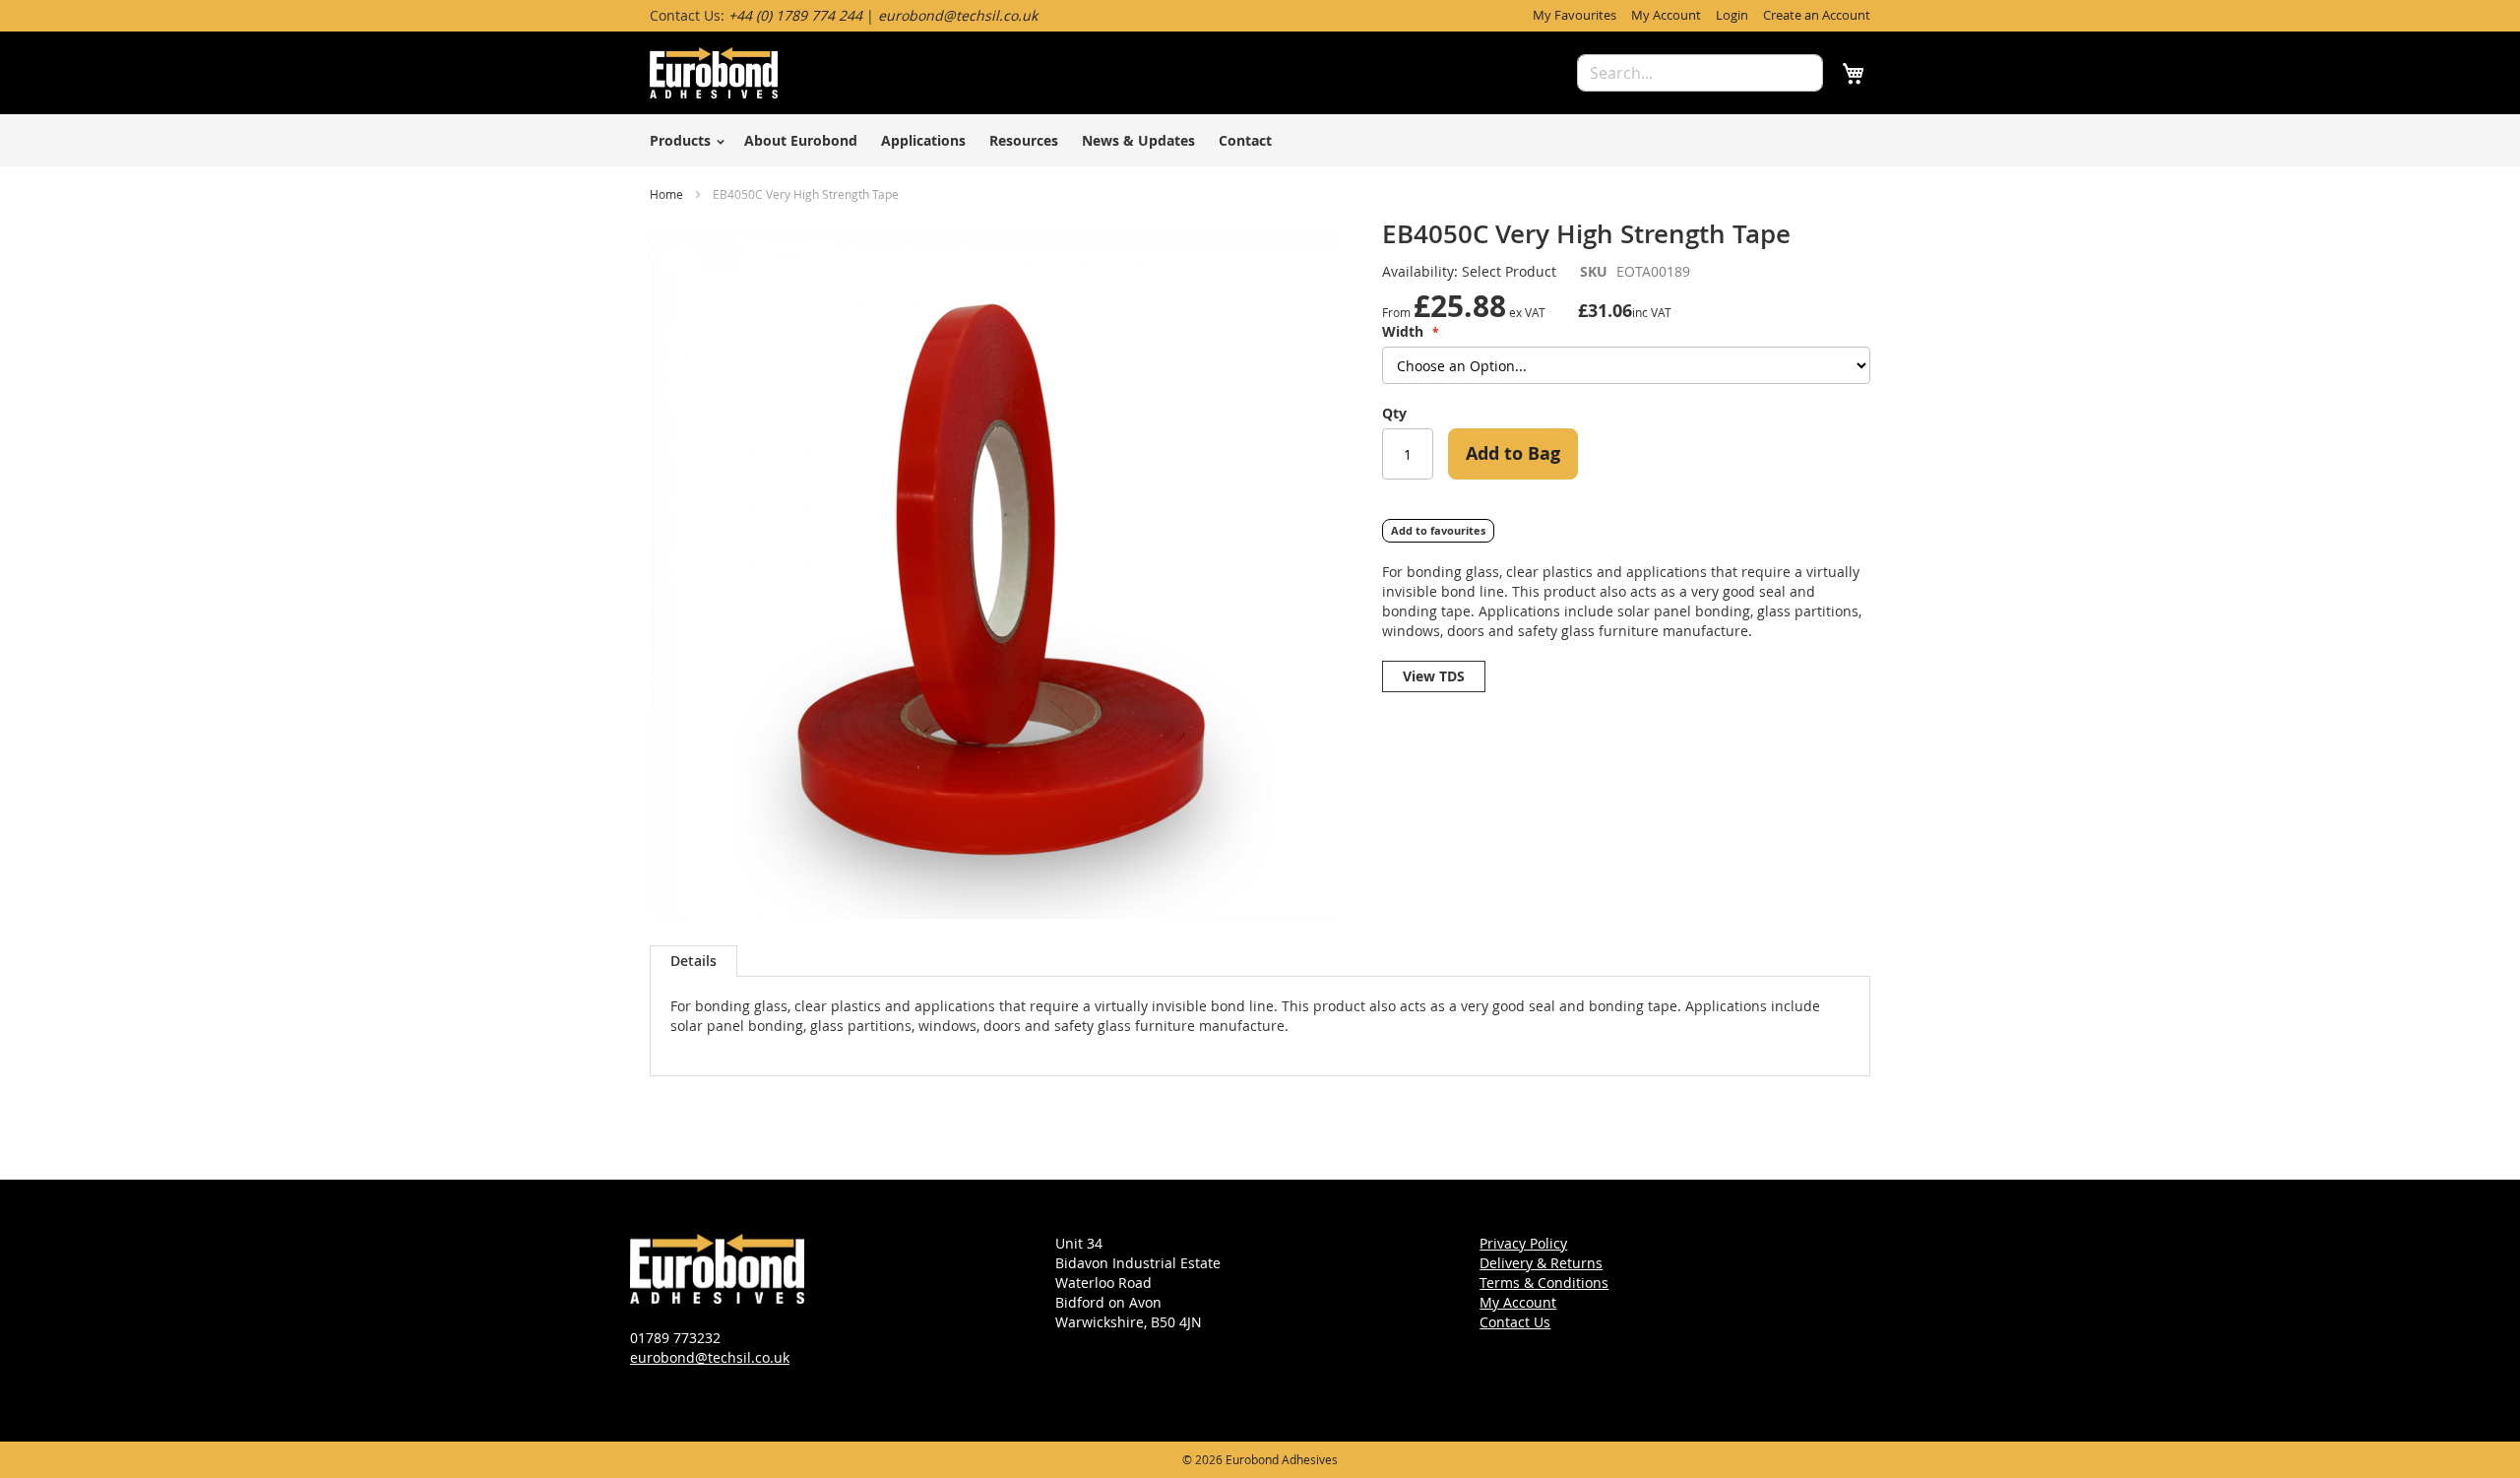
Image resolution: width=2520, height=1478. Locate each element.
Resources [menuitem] (1024, 140)
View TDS (1434, 676)
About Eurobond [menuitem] (801, 140)
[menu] (1260, 140)
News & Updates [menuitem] (1138, 140)
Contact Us (1515, 1322)
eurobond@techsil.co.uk (710, 1357)
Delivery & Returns (1541, 1263)
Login (1732, 15)
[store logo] (714, 73)
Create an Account (1817, 15)
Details (693, 961)
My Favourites (1575, 15)
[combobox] (1700, 73)
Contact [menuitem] (1245, 140)
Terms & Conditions (1544, 1283)
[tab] (693, 961)
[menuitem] (684, 140)
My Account (1666, 15)
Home (666, 194)
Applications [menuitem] (923, 140)
